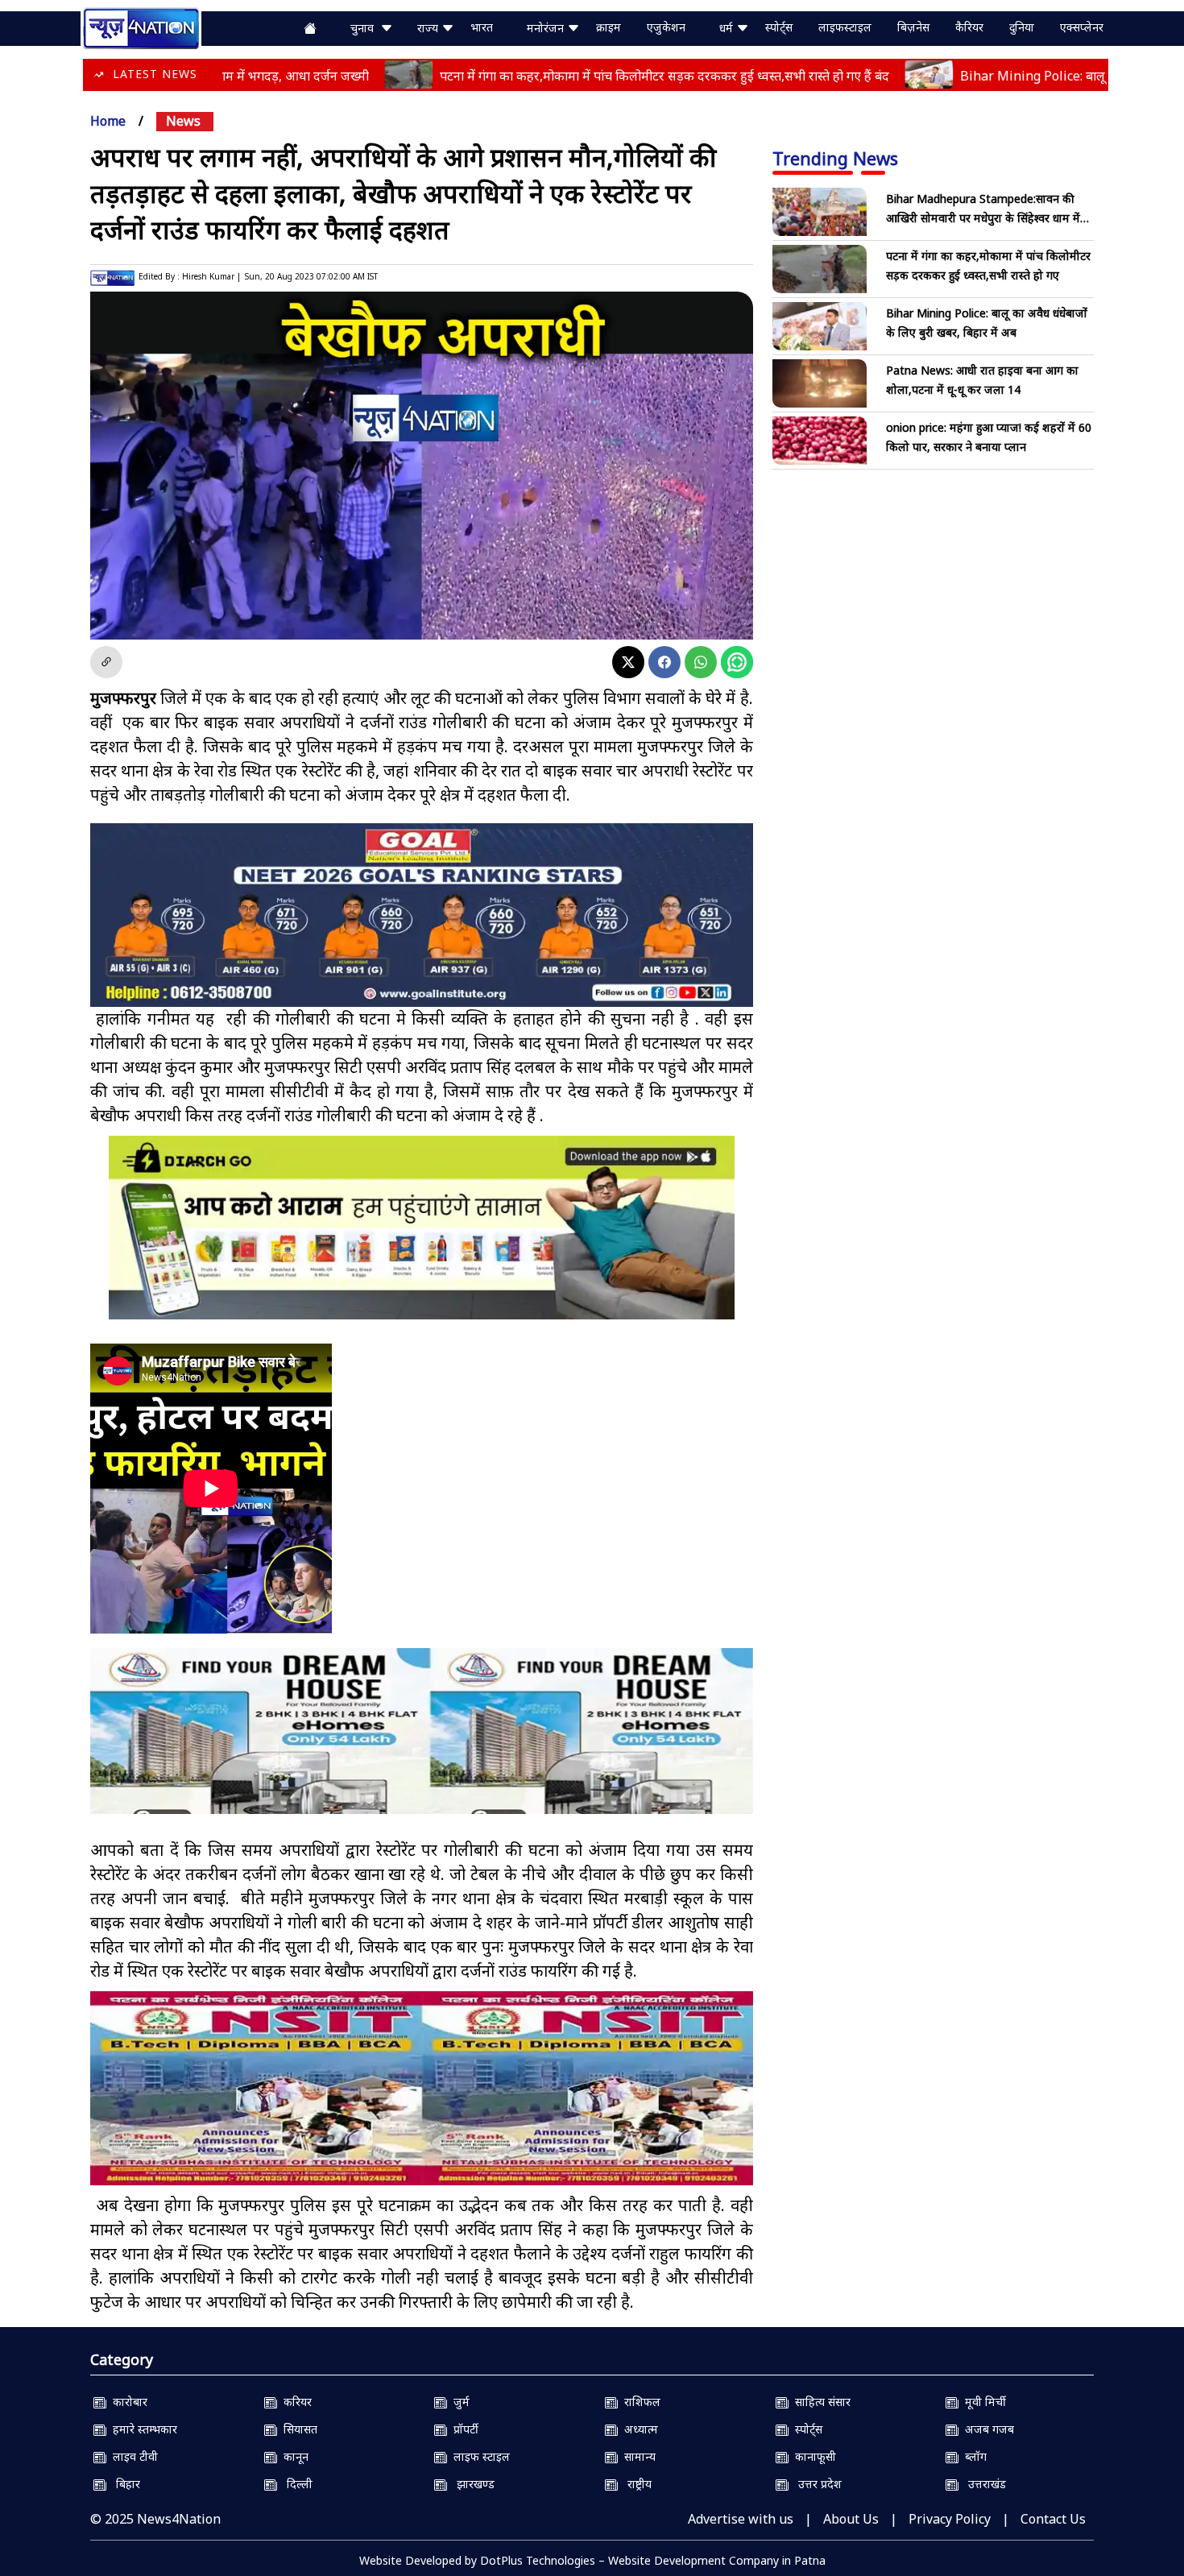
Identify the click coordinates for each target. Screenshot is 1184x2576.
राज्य (429, 28)
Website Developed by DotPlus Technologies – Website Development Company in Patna (592, 2560)
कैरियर (969, 27)
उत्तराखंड (982, 2484)
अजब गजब (986, 2429)
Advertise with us (741, 2519)
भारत (482, 27)
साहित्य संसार (820, 2402)
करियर (294, 2402)
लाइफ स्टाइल (478, 2456)
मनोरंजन (547, 28)
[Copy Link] (106, 662)
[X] (628, 662)
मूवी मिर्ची (982, 2402)
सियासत (297, 2429)
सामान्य (637, 2456)
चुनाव (365, 28)
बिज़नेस (913, 27)
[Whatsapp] (701, 662)
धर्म (728, 28)
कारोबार (127, 2402)
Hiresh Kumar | (211, 276)
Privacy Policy (950, 2519)
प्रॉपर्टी (463, 2429)
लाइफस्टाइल (845, 27)
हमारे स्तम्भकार (142, 2429)
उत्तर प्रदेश (815, 2484)
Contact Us (1053, 2519)
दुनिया (1022, 27)
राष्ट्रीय (635, 2484)
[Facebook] (664, 662)
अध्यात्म (638, 2429)
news (183, 121)
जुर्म (458, 2402)
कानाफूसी (812, 2456)
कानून (293, 2456)
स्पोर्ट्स (779, 27)
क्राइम (609, 27)
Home (108, 121)
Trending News (835, 158)
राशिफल (639, 2402)
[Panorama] (422, 1745)
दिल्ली (295, 2484)
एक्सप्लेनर (1082, 27)
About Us (851, 2519)
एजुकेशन (666, 27)
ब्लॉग (973, 2456)
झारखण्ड (471, 2484)
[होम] (141, 27)
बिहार (123, 2484)
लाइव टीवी (132, 2456)
